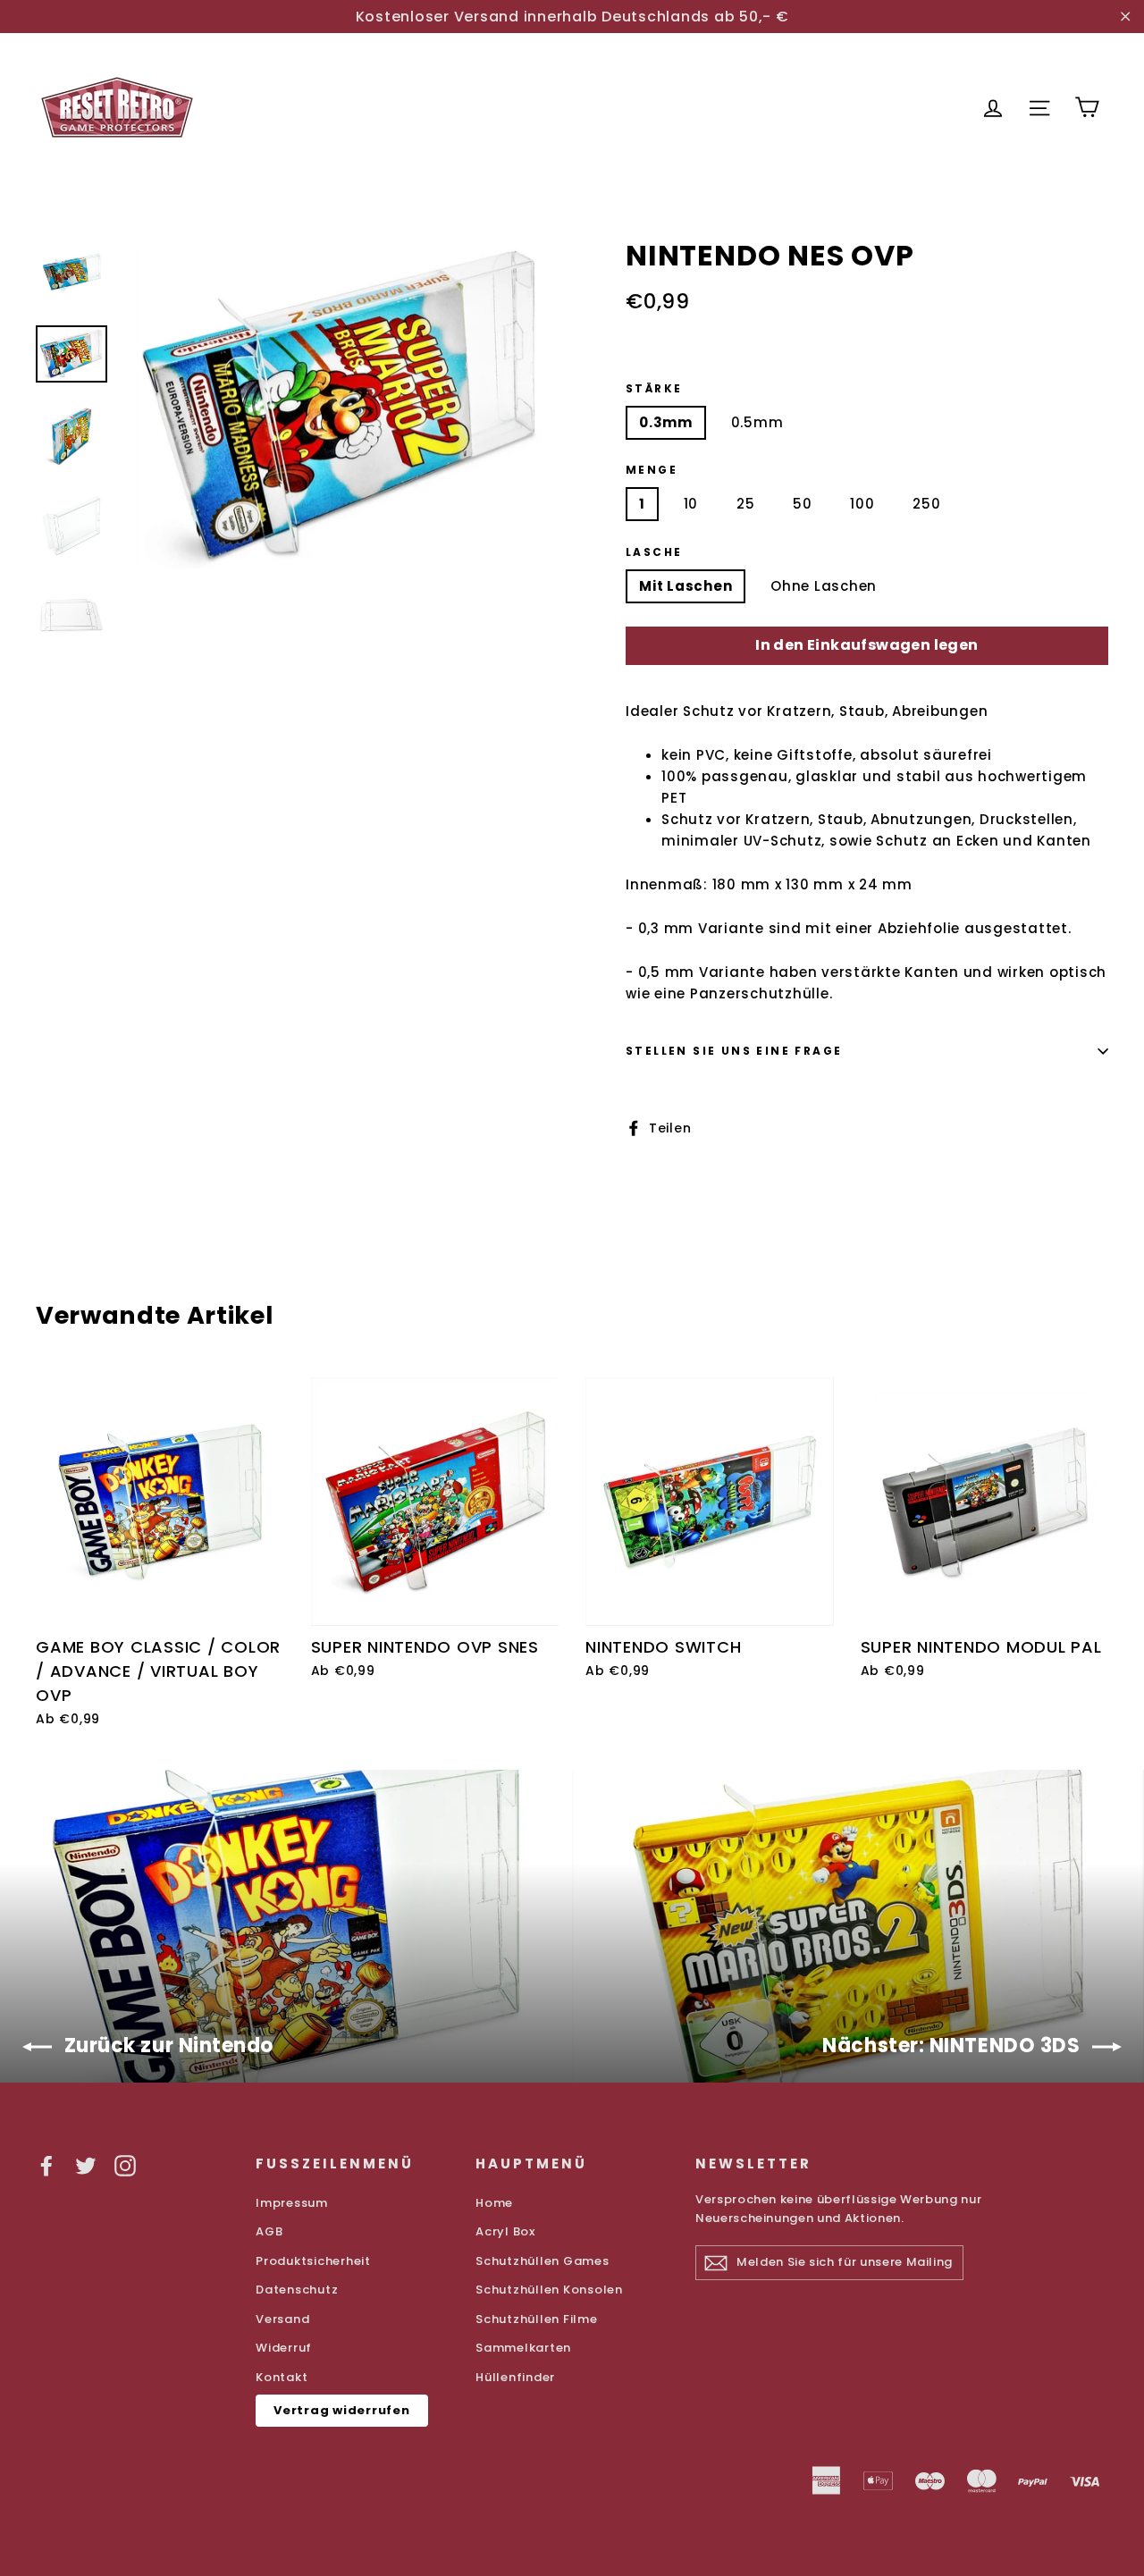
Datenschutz (297, 2290)
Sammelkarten (523, 2348)
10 (691, 504)
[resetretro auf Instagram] (125, 2165)
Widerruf (284, 2348)
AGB (269, 2231)
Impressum (292, 2203)
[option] (342, 407)
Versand (282, 2319)
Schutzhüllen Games (543, 2261)
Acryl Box (505, 2231)
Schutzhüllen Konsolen (549, 2290)
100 (862, 504)
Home (494, 2203)
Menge (652, 470)
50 (803, 504)
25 (746, 504)
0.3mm (666, 422)
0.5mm (757, 422)
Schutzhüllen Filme (537, 2319)
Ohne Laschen (824, 586)
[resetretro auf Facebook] (46, 2165)
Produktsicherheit (313, 2261)
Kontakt (282, 2377)
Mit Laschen (686, 586)
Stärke (654, 389)
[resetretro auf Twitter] (86, 2165)
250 (926, 504)
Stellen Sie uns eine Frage (734, 1051)
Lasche (654, 552)
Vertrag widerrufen (342, 2410)
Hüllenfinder (515, 2377)
